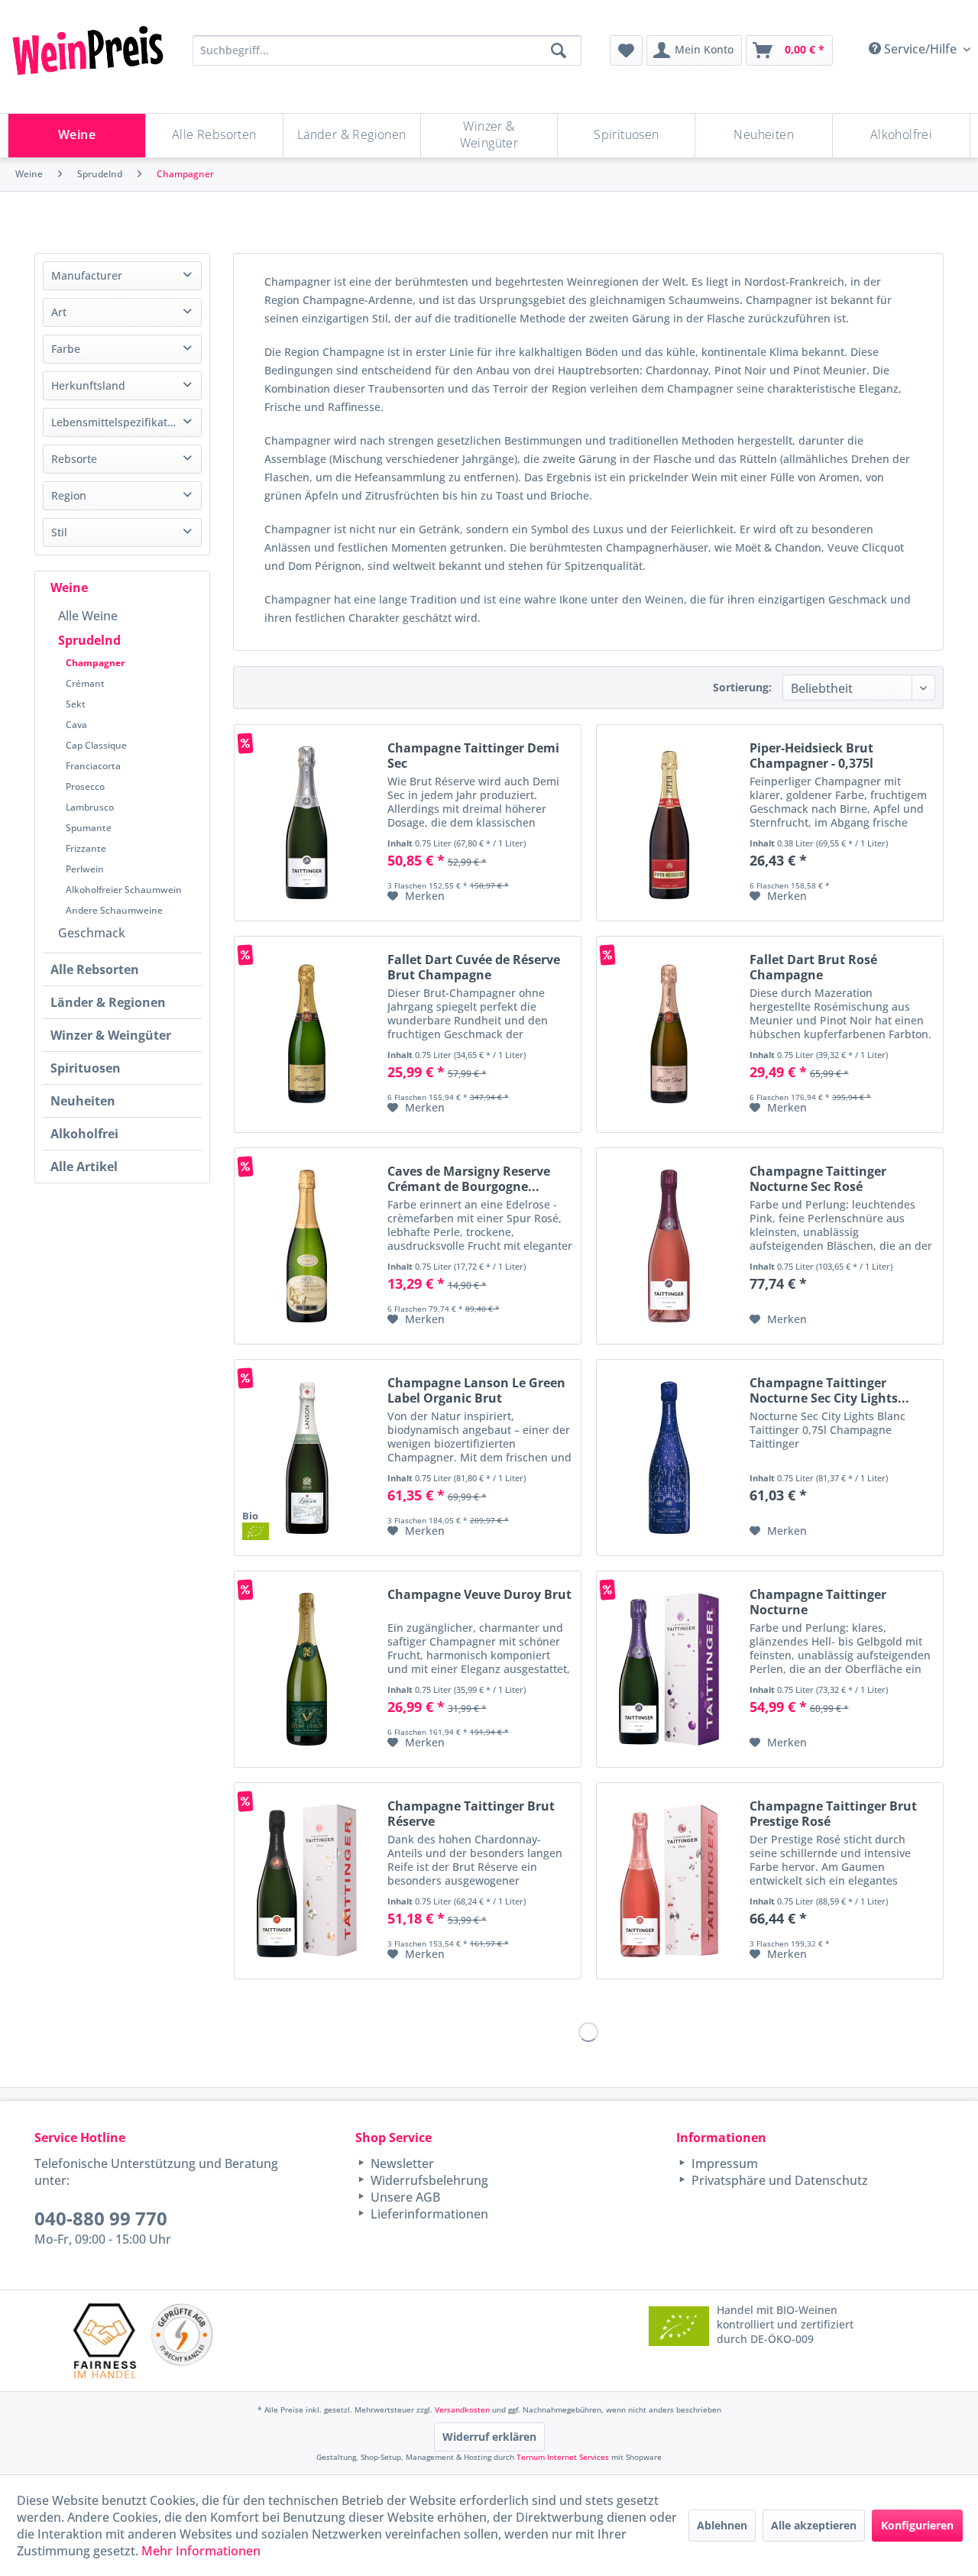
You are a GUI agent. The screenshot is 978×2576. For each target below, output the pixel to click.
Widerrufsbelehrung (428, 2180)
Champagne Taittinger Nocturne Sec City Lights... (829, 1390)
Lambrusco (90, 807)
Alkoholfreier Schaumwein (124, 890)
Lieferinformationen (428, 2214)
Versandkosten (462, 2409)
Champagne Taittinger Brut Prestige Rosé (833, 1814)
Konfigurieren (917, 2525)
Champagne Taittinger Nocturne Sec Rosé (818, 1179)
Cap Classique (96, 745)
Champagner (95, 663)
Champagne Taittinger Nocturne (818, 1602)
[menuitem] (626, 50)
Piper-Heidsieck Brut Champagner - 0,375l (811, 756)
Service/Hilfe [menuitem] (920, 49)
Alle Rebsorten (95, 969)
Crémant (85, 683)
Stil (59, 532)
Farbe (66, 349)
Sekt (76, 704)
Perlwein (85, 869)
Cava (76, 725)
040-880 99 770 (101, 2218)
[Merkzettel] (626, 50)
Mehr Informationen (201, 2551)
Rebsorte (74, 459)
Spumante (89, 828)
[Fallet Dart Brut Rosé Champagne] (669, 1034)
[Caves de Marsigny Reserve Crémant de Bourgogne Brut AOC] (307, 1246)
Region (69, 495)
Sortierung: (742, 687)
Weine (69, 587)
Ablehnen (722, 2525)
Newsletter (401, 2163)
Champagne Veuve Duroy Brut (479, 1595)
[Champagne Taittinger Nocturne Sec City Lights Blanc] (669, 1458)
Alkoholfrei (84, 1134)
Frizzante (86, 848)
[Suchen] (559, 50)
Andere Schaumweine (114, 910)
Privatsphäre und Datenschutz (778, 2180)
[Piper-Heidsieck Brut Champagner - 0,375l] (669, 823)
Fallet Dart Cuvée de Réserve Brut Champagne (474, 967)
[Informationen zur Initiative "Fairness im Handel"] (105, 2340)
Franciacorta (93, 766)
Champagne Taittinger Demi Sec (473, 756)
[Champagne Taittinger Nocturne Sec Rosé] (669, 1246)
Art (59, 312)
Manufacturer (87, 275)
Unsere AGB (404, 2197)
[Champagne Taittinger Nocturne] (669, 1669)
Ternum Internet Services (563, 2457)
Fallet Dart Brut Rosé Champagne (813, 967)
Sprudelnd (89, 640)
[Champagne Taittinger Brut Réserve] (307, 1881)
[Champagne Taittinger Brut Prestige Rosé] (669, 1881)
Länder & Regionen (108, 1002)
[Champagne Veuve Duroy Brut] (307, 1669)
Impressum (723, 2163)
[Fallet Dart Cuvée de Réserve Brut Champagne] (307, 1034)
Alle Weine (88, 616)
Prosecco (85, 786)
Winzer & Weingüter (111, 1035)
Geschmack (92, 933)
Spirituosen (86, 1068)
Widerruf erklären (489, 2437)
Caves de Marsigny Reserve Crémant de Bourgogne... (469, 1179)
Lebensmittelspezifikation (117, 422)
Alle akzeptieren (814, 2525)
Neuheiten (83, 1101)
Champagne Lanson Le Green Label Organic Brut (476, 1390)
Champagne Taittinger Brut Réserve (471, 1814)
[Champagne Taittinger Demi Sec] (307, 823)
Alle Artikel (84, 1167)
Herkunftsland (88, 385)
